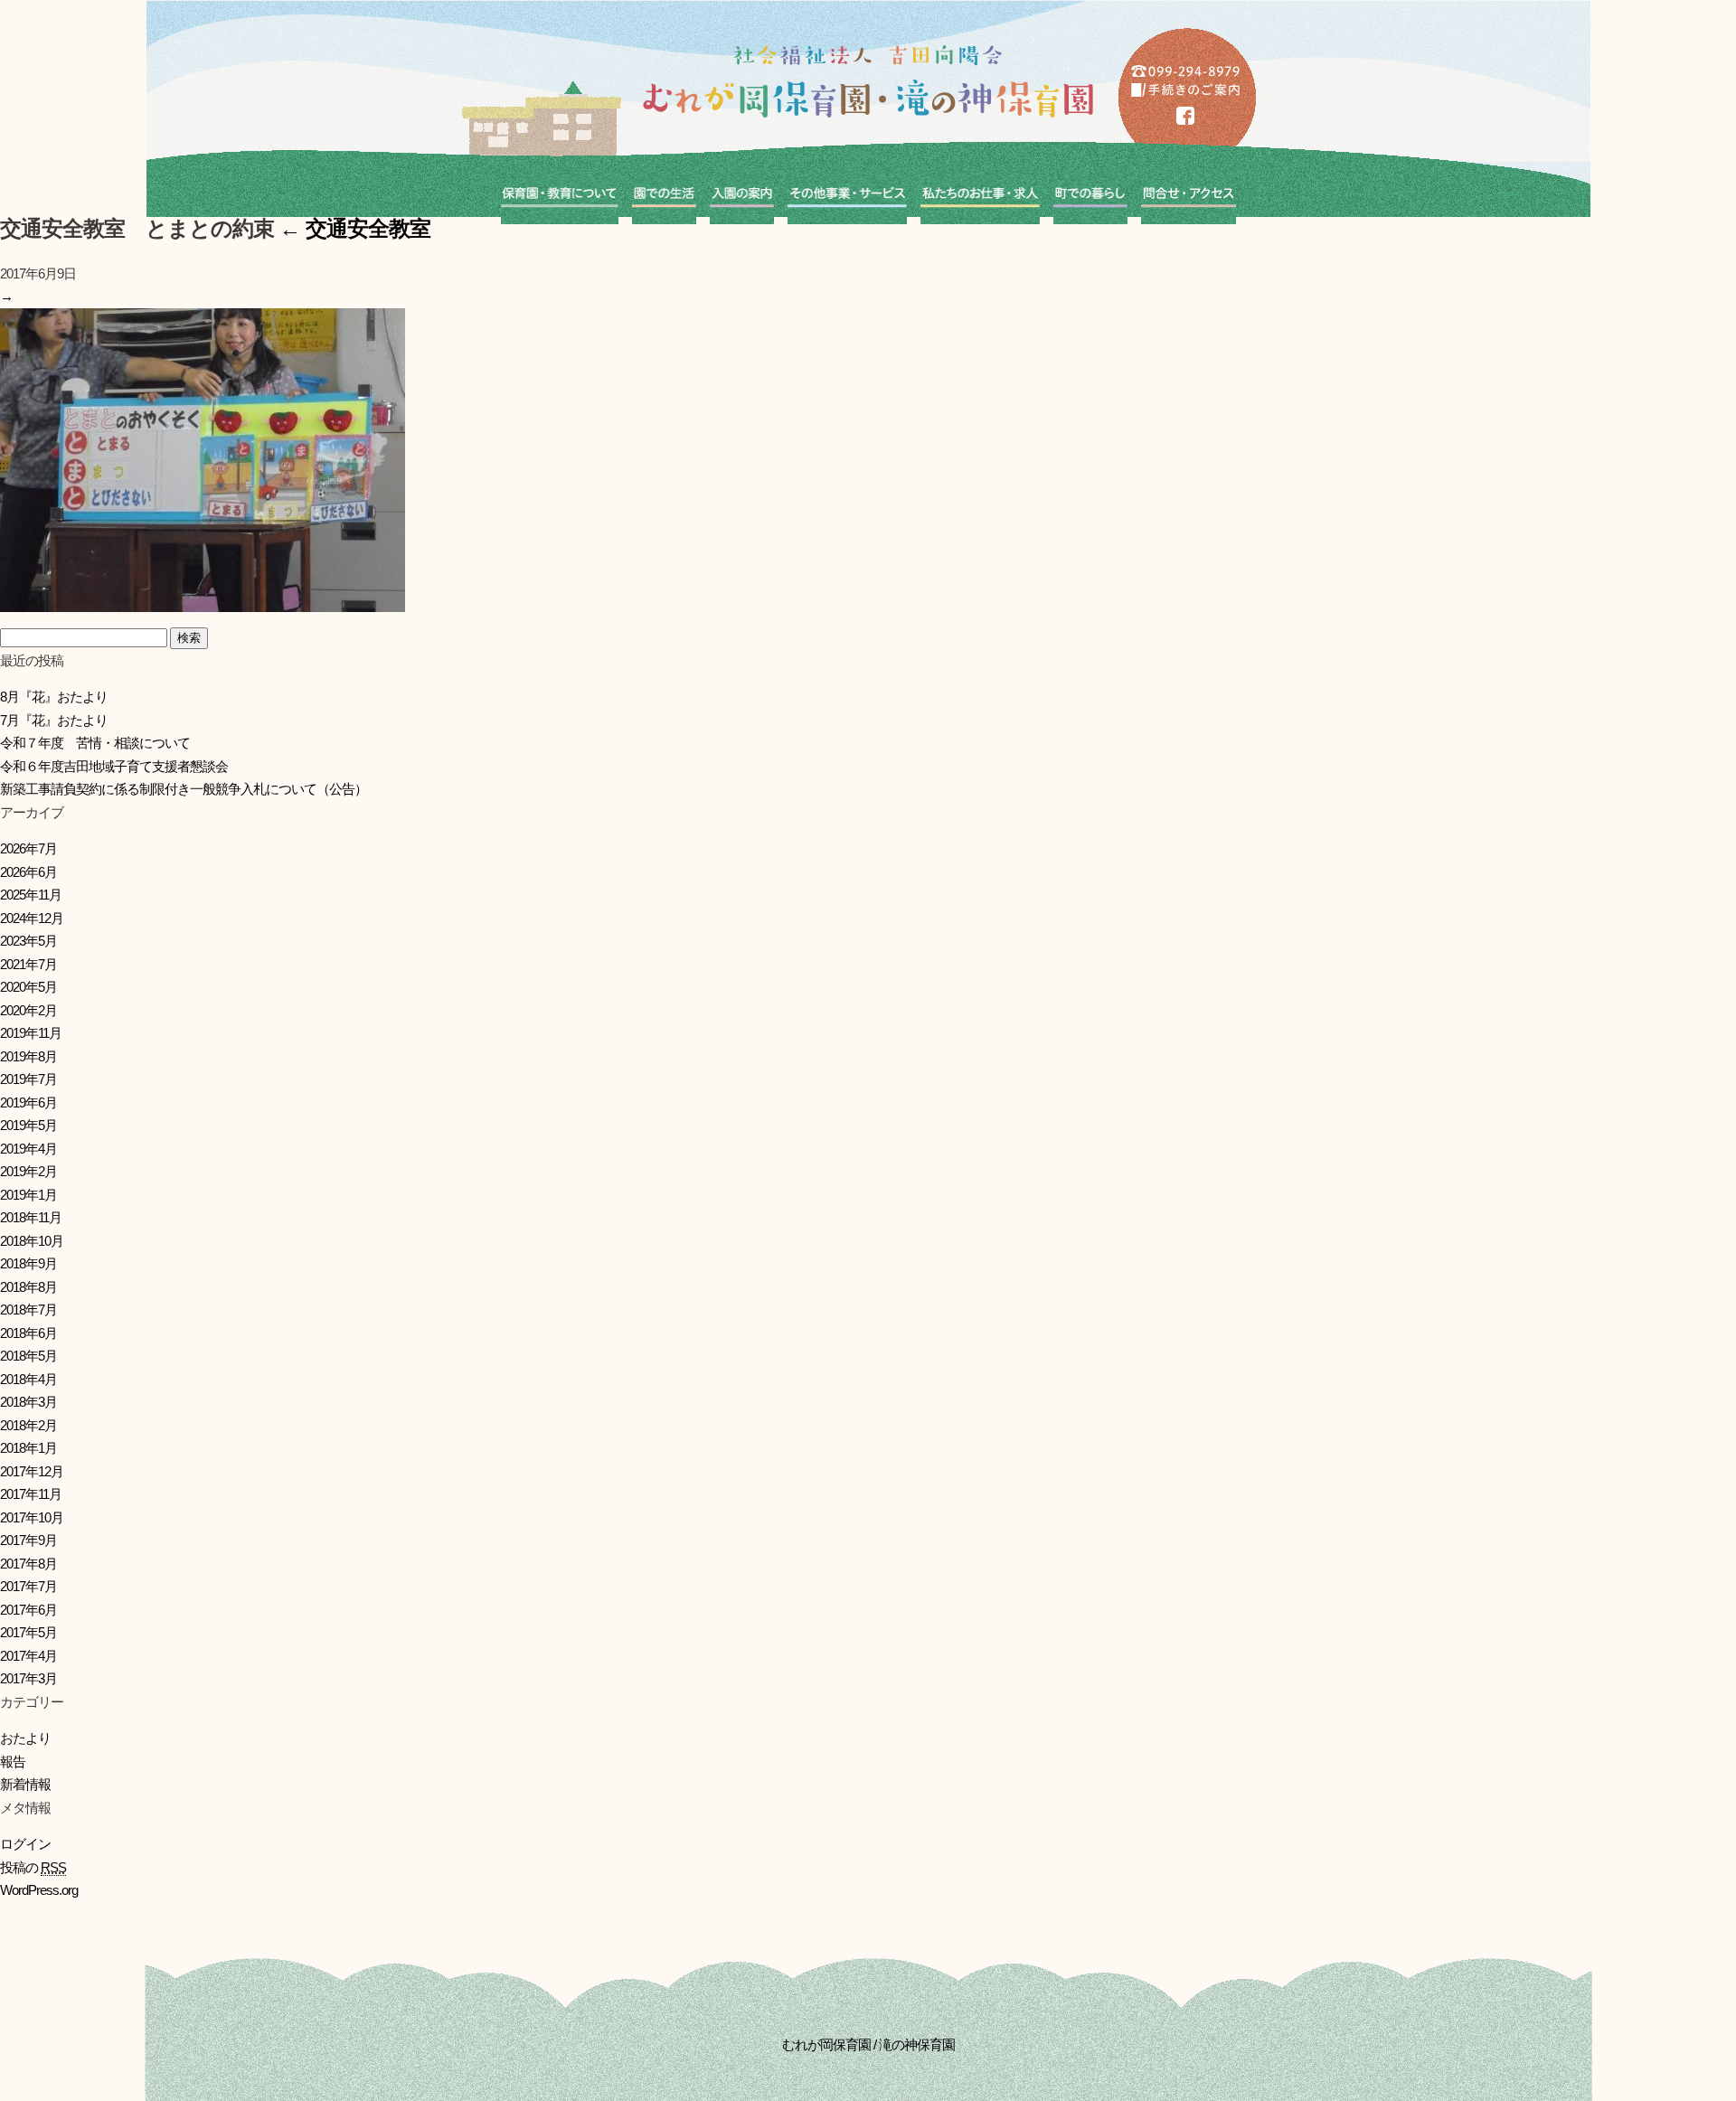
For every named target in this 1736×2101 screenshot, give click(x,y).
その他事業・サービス (847, 197)
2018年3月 (28, 1402)
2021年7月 (28, 964)
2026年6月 (28, 872)
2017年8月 (28, 1564)
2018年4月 (28, 1379)
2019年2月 (28, 1171)
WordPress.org (39, 1890)
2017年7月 (28, 1586)
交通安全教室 (355, 228)
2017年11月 (31, 1494)
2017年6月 (28, 1610)
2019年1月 (28, 1195)
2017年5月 (28, 1632)
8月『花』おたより (54, 697)
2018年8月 (28, 1287)
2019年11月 (31, 1033)
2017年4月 (28, 1656)
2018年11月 (31, 1217)
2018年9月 (28, 1263)
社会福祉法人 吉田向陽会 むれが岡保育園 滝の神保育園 (868, 81)
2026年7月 (28, 848)
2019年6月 (28, 1102)
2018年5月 (28, 1356)
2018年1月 (28, 1448)
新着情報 (25, 1784)
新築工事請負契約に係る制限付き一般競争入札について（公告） (184, 789)
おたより (25, 1738)
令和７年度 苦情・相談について (95, 743)
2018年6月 (28, 1333)
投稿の (33, 1867)
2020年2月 (28, 1010)
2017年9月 (28, 1540)
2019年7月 (28, 1079)
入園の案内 (742, 197)
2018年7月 (28, 1310)
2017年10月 (32, 1517)
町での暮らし (1090, 197)
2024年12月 (32, 918)
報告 (13, 1762)
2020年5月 (28, 987)
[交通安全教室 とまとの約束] (203, 600)
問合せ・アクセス (1189, 197)
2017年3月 (28, 1678)
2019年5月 (28, 1125)
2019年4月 (28, 1149)
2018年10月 (32, 1241)
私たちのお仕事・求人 (980, 197)
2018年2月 (28, 1425)
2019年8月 (28, 1056)
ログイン (25, 1844)
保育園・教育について (560, 197)
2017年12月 (32, 1471)
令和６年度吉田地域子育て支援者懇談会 (114, 766)
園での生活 (664, 197)
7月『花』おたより (54, 720)
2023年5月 (28, 941)
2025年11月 (31, 895)
